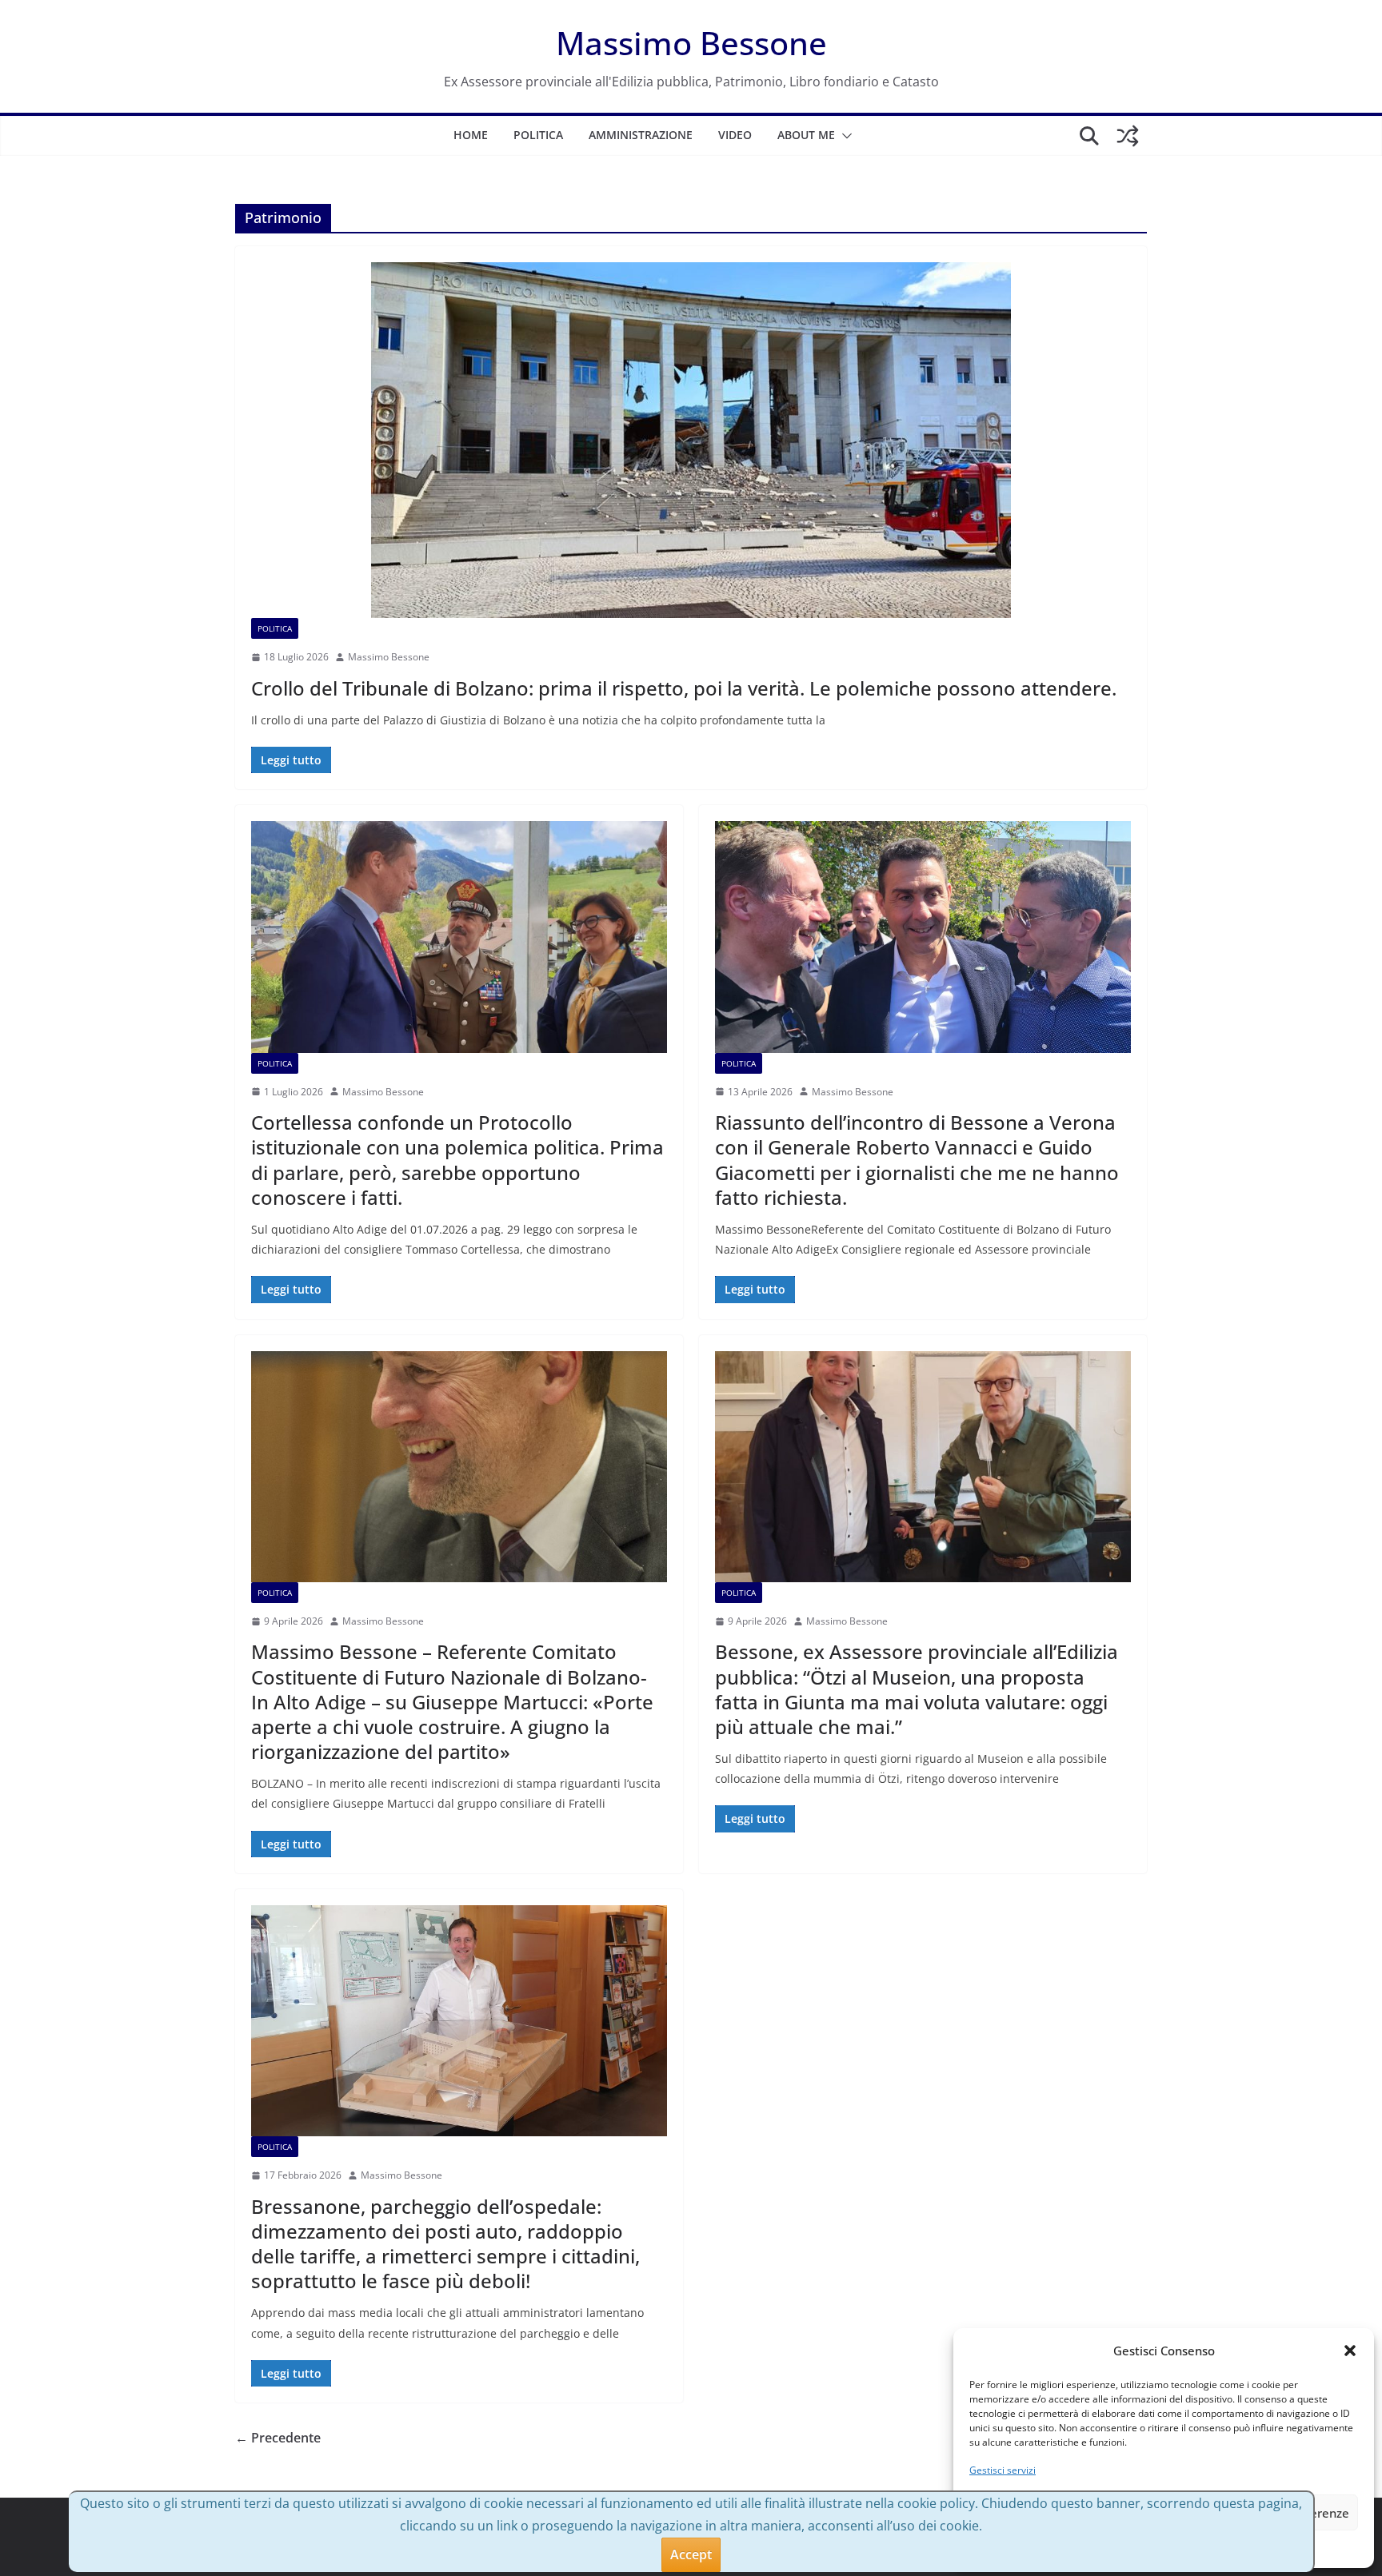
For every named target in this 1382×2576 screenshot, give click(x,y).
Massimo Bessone (691, 43)
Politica (538, 135)
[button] (1350, 2351)
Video (735, 135)
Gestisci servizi (1003, 2470)
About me (806, 135)
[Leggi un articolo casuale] (1128, 136)
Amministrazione (641, 135)
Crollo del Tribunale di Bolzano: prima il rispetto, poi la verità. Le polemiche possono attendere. (684, 688)
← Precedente (278, 2438)
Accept (691, 2554)
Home (471, 135)
